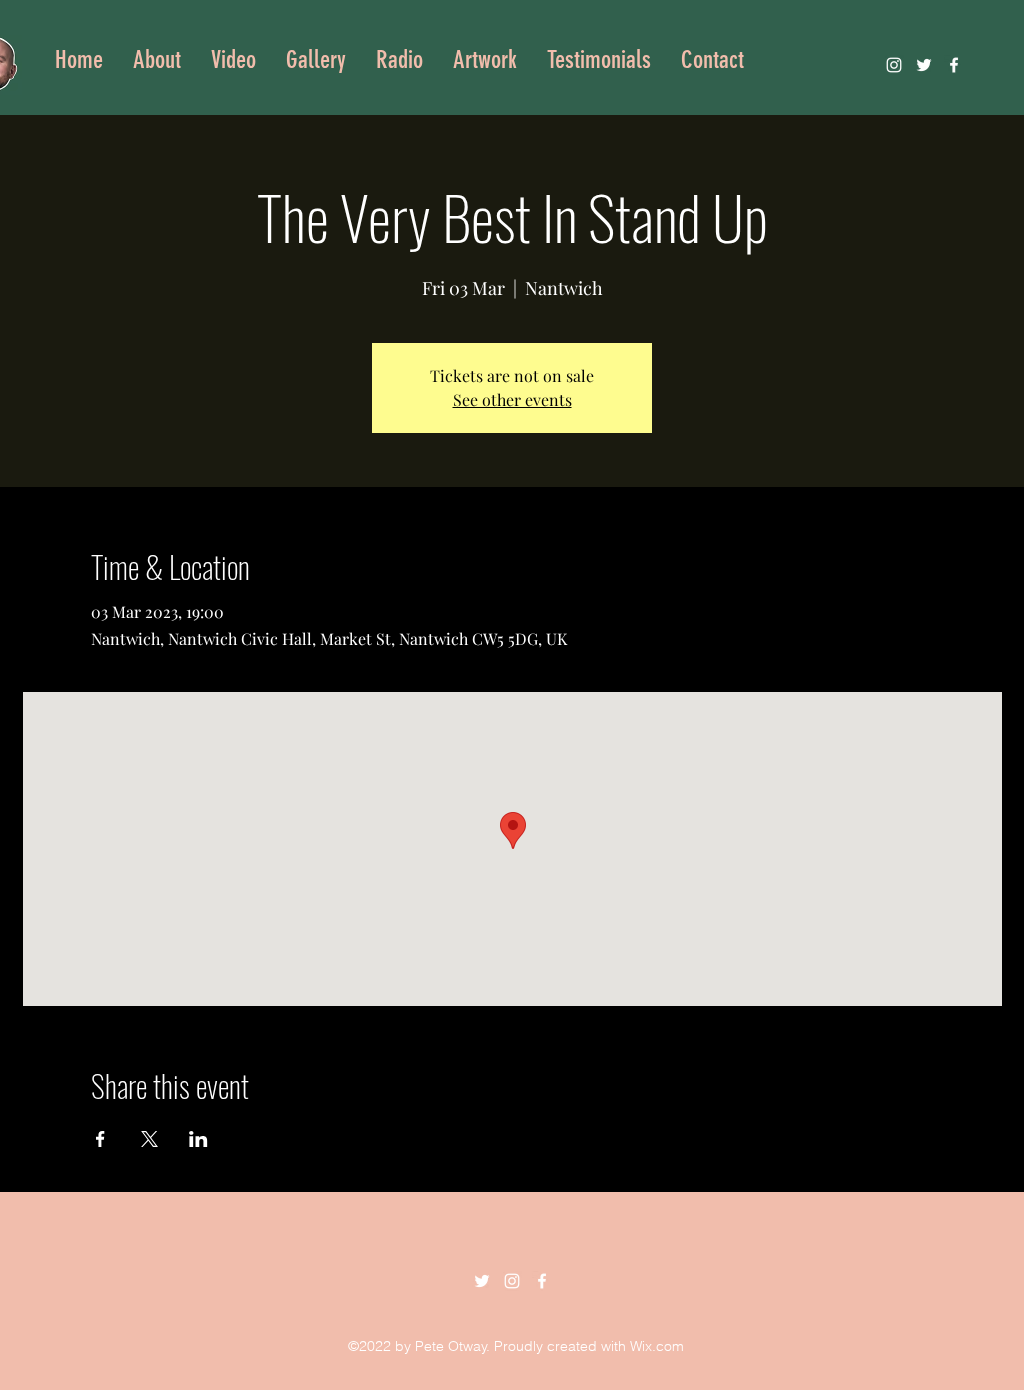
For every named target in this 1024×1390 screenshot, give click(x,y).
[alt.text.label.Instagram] (894, 65)
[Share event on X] (149, 1139)
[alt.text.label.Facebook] (954, 65)
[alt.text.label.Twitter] (924, 65)
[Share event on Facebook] (100, 1139)
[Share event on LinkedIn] (198, 1139)
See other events (512, 399)
